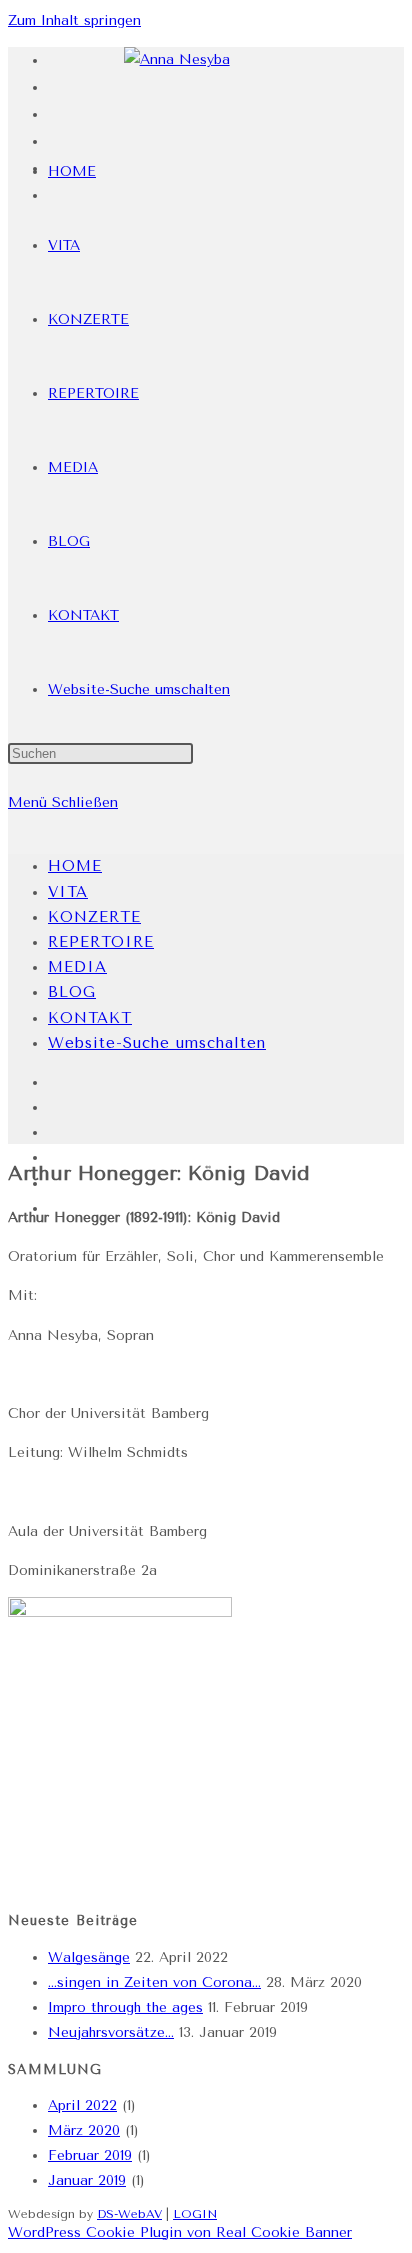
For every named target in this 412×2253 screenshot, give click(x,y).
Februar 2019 (90, 2155)
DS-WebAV (129, 2214)
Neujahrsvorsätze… (111, 2032)
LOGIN (195, 2214)
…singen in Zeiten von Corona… (154, 1982)
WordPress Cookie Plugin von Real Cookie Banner (180, 2232)
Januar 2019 (87, 2180)
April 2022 (82, 2105)
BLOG (72, 992)
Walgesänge (89, 1957)
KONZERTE (94, 917)
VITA (68, 892)
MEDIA (77, 967)
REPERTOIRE (101, 942)
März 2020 (84, 2130)
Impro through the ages (125, 2007)
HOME (75, 866)
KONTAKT (90, 1018)
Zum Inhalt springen (74, 20)
